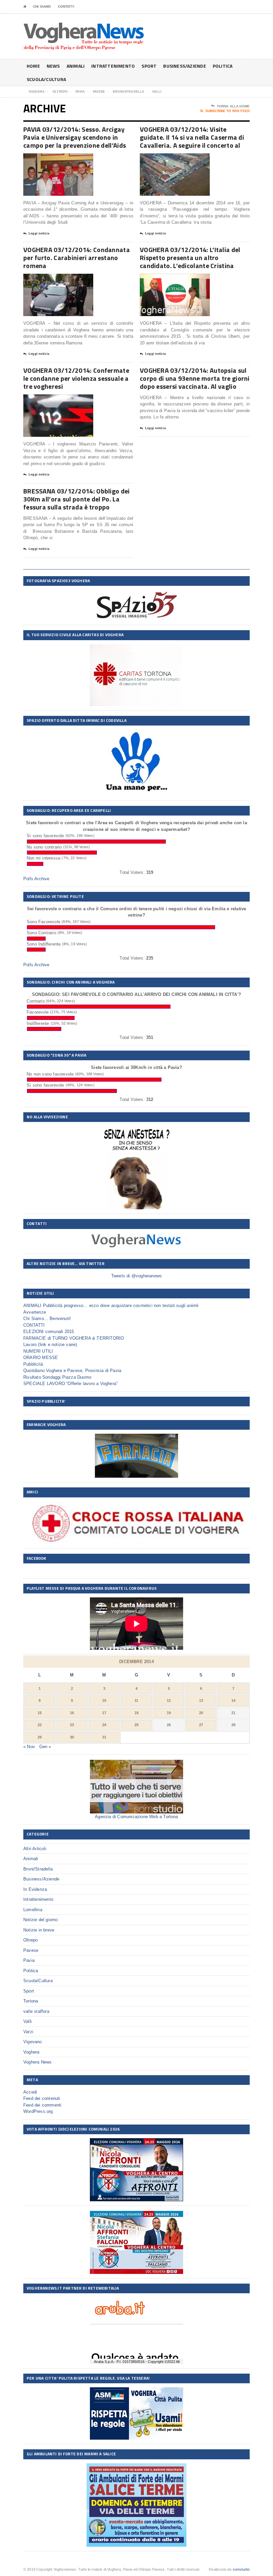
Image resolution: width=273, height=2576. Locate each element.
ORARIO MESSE (41, 1358)
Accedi (30, 2092)
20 (201, 1713)
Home (33, 66)
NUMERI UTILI (38, 1351)
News (53, 66)
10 (104, 1700)
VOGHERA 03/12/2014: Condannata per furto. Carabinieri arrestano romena (77, 258)
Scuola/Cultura (46, 79)
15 (40, 1713)
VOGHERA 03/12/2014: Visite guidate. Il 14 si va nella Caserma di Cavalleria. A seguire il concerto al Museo (192, 141)
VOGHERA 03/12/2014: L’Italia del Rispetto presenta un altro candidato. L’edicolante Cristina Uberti (190, 262)
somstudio (241, 2569)
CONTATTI (66, 7)
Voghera (31, 2052)
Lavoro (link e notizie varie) (50, 1345)
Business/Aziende (184, 66)
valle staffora (36, 2011)
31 (104, 1737)
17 (104, 1713)
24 (104, 1725)
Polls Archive (36, 879)
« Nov (29, 1747)
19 (169, 1713)
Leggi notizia (39, 233)
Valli (27, 2021)
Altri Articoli (35, 1849)
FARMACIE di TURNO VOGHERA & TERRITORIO (74, 1338)
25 (136, 1725)
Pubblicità (33, 1364)
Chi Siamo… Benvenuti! (47, 1319)
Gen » (45, 1747)
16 (72, 1713)
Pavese (31, 1950)
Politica (223, 66)
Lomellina (33, 1910)
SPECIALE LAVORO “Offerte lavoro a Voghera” (70, 1384)
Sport (149, 66)
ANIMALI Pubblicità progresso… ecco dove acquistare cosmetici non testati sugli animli (111, 1306)
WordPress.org (38, 2111)
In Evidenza (35, 1889)
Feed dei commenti (42, 2105)
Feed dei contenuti (42, 2098)
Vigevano (33, 2042)
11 (136, 1700)
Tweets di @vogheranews (136, 1276)
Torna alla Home (233, 106)
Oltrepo (30, 1940)
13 (201, 1700)
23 (72, 1725)
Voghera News (37, 2062)
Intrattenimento (113, 66)
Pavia (29, 1960)
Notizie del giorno (41, 1920)
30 (72, 1737)
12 (169, 1700)
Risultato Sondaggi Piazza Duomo (57, 1377)
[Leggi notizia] (66, 159)
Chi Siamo (42, 7)
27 (201, 1725)
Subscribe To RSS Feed (228, 111)
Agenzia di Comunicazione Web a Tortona (136, 1817)
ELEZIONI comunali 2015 (49, 1332)
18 (136, 1713)
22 (40, 1725)
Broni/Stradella (38, 1869)
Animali (76, 66)
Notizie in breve (39, 1930)
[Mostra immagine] (50, 159)
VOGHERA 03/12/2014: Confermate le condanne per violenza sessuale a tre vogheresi (76, 378)
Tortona (31, 2001)
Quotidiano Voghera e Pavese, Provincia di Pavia (72, 1371)
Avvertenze (35, 1312)
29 (40, 1737)
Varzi (28, 2032)
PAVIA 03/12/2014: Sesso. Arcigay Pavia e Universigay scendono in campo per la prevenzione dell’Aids (75, 137)
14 (233, 1700)
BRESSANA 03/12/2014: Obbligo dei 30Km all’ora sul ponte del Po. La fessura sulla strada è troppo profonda (77, 503)
